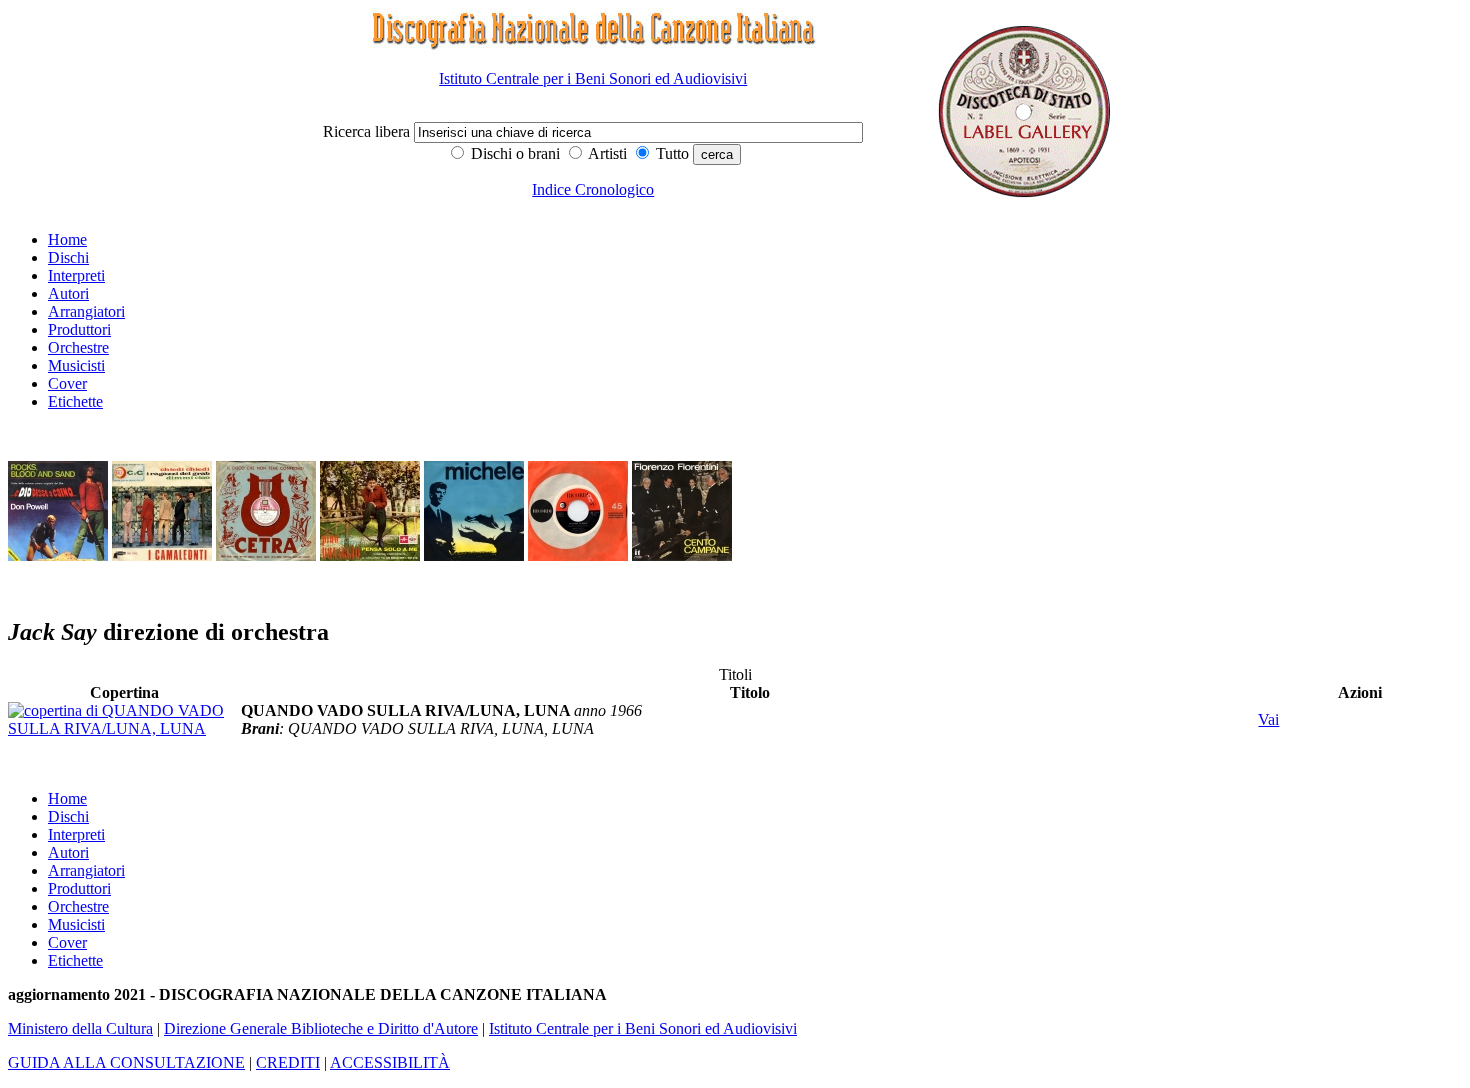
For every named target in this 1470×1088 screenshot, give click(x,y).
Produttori (79, 329)
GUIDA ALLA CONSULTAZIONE (126, 1062)
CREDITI (288, 1062)
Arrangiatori (86, 311)
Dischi (68, 257)
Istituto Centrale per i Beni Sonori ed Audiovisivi (593, 78)
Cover (67, 383)
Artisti (606, 153)
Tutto (670, 153)
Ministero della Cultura (80, 1028)
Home (67, 239)
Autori (68, 293)
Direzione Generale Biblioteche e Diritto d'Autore (321, 1028)
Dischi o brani (513, 153)
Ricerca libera (368, 131)
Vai (1268, 719)
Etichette (75, 401)
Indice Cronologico (593, 189)
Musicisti (76, 365)
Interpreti (76, 275)
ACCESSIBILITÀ (390, 1062)
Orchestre (78, 347)
